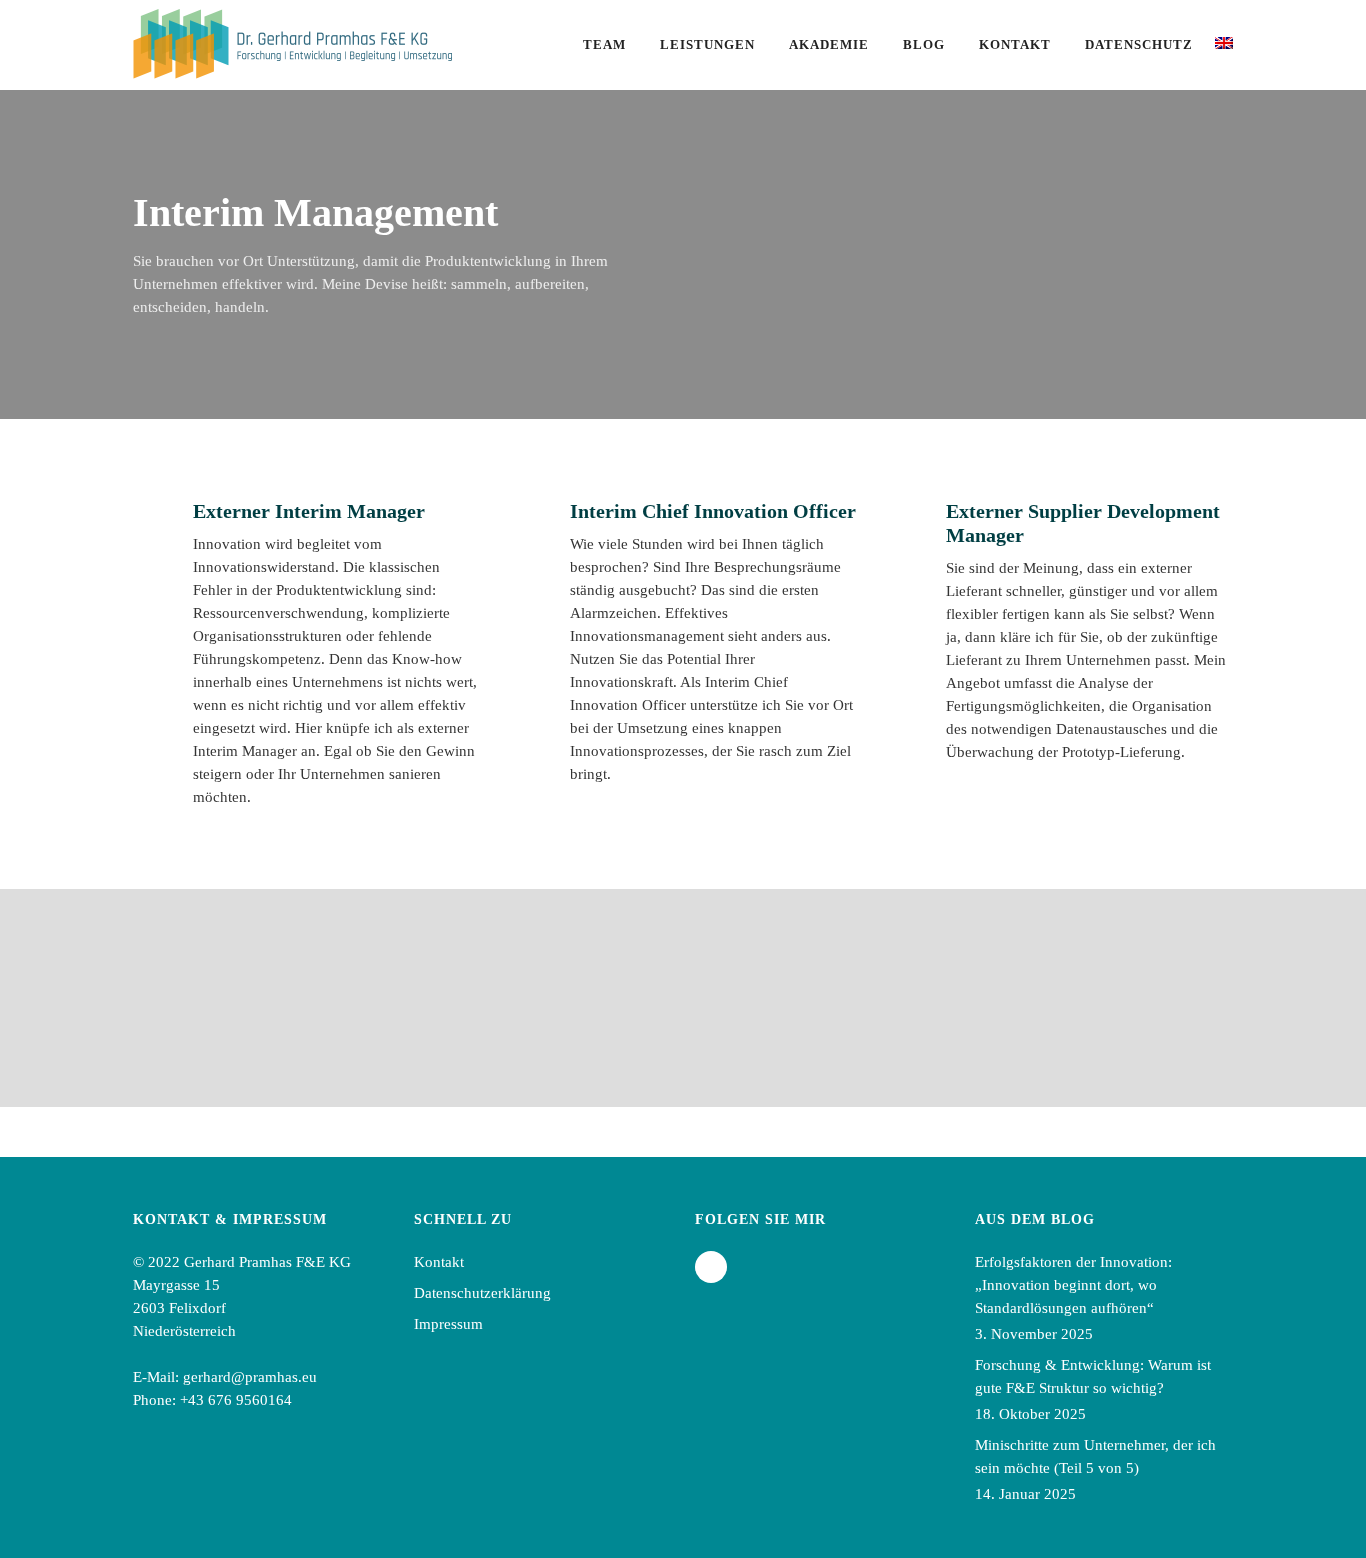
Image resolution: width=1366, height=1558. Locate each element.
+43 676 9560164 (236, 1400)
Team (604, 44)
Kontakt (1015, 44)
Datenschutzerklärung (482, 1293)
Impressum (448, 1324)
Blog (924, 44)
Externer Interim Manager (309, 511)
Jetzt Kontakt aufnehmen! (1077, 986)
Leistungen (707, 44)
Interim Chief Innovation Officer (713, 511)
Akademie (829, 44)
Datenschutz (1139, 44)
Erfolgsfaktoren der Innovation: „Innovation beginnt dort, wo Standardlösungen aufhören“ (1073, 1285)
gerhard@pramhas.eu (250, 1377)
